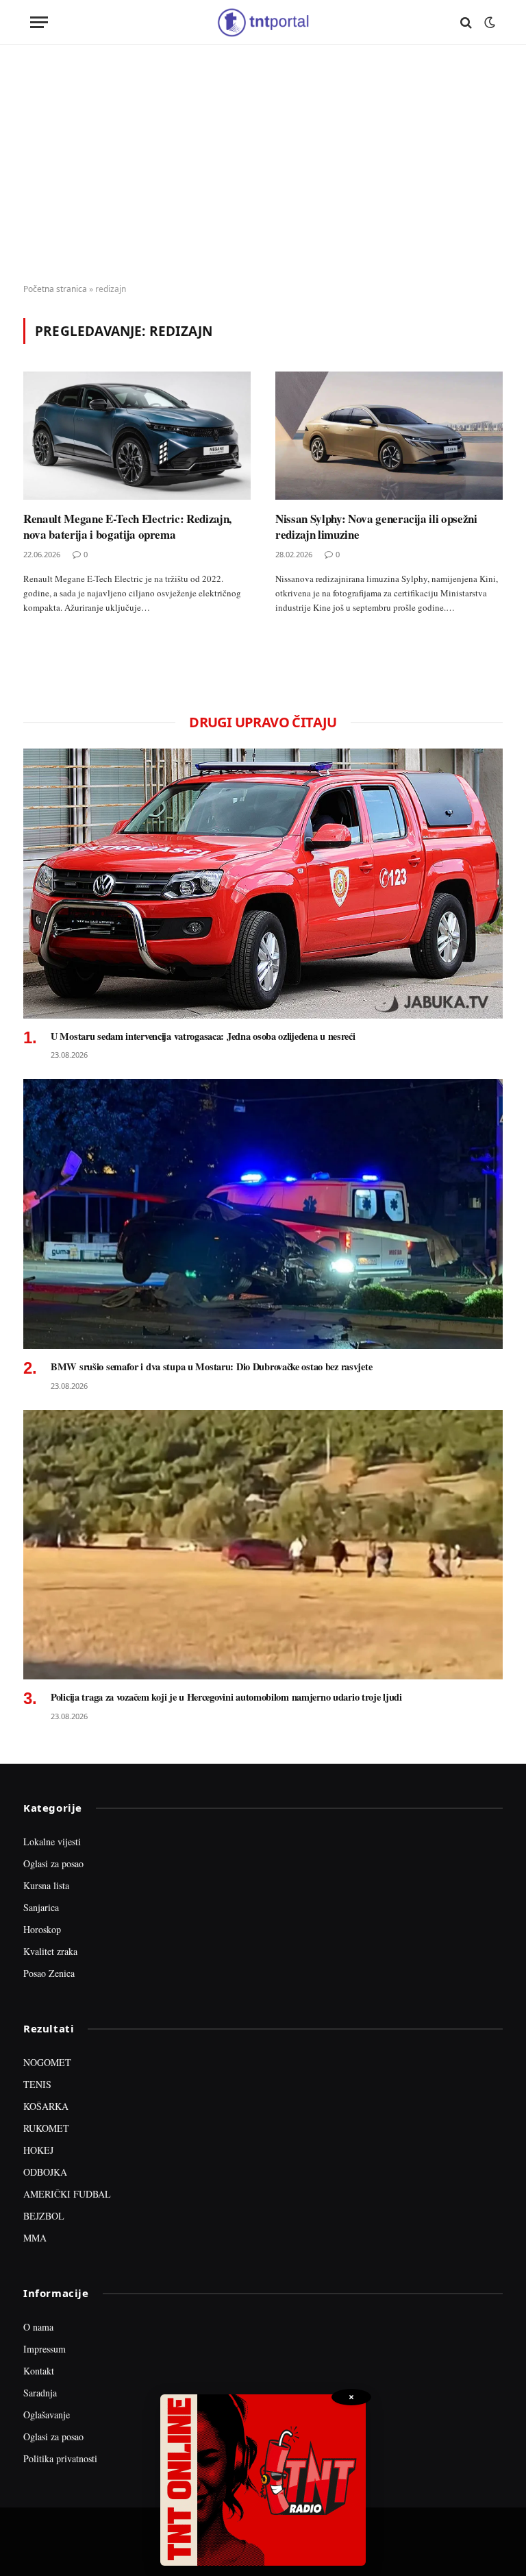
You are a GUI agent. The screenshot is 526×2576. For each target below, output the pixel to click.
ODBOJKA (45, 2172)
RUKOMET (46, 2128)
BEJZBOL (44, 2216)
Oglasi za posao (53, 1863)
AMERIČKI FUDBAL (67, 2194)
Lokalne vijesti (52, 1842)
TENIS (37, 2084)
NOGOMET (47, 2062)
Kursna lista (46, 1885)
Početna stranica (55, 289)
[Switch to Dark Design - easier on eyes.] (488, 23)
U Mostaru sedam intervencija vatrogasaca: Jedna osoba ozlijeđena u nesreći (203, 1036)
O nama (38, 2327)
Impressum (45, 2349)
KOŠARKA (46, 2106)
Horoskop (42, 1929)
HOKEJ (38, 2150)
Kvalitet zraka (50, 1951)
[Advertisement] (263, 165)
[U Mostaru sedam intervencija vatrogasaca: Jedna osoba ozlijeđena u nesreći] (263, 884)
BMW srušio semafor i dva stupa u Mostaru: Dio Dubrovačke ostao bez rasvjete (211, 1367)
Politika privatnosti (60, 2458)
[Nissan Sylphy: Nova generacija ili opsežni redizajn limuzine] (389, 436)
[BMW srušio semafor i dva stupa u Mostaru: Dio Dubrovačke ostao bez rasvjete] (263, 1214)
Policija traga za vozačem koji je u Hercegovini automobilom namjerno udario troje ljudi (226, 1697)
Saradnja (40, 2393)
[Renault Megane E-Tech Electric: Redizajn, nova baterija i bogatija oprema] (137, 436)
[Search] (466, 22)
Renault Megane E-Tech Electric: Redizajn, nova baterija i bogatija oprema (127, 526)
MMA (35, 2238)
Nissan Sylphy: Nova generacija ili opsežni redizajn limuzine (376, 526)
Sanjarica (41, 1907)
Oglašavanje (47, 2415)
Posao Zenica (49, 1973)
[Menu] (39, 22)
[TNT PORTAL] (263, 22)
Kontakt (39, 2371)
